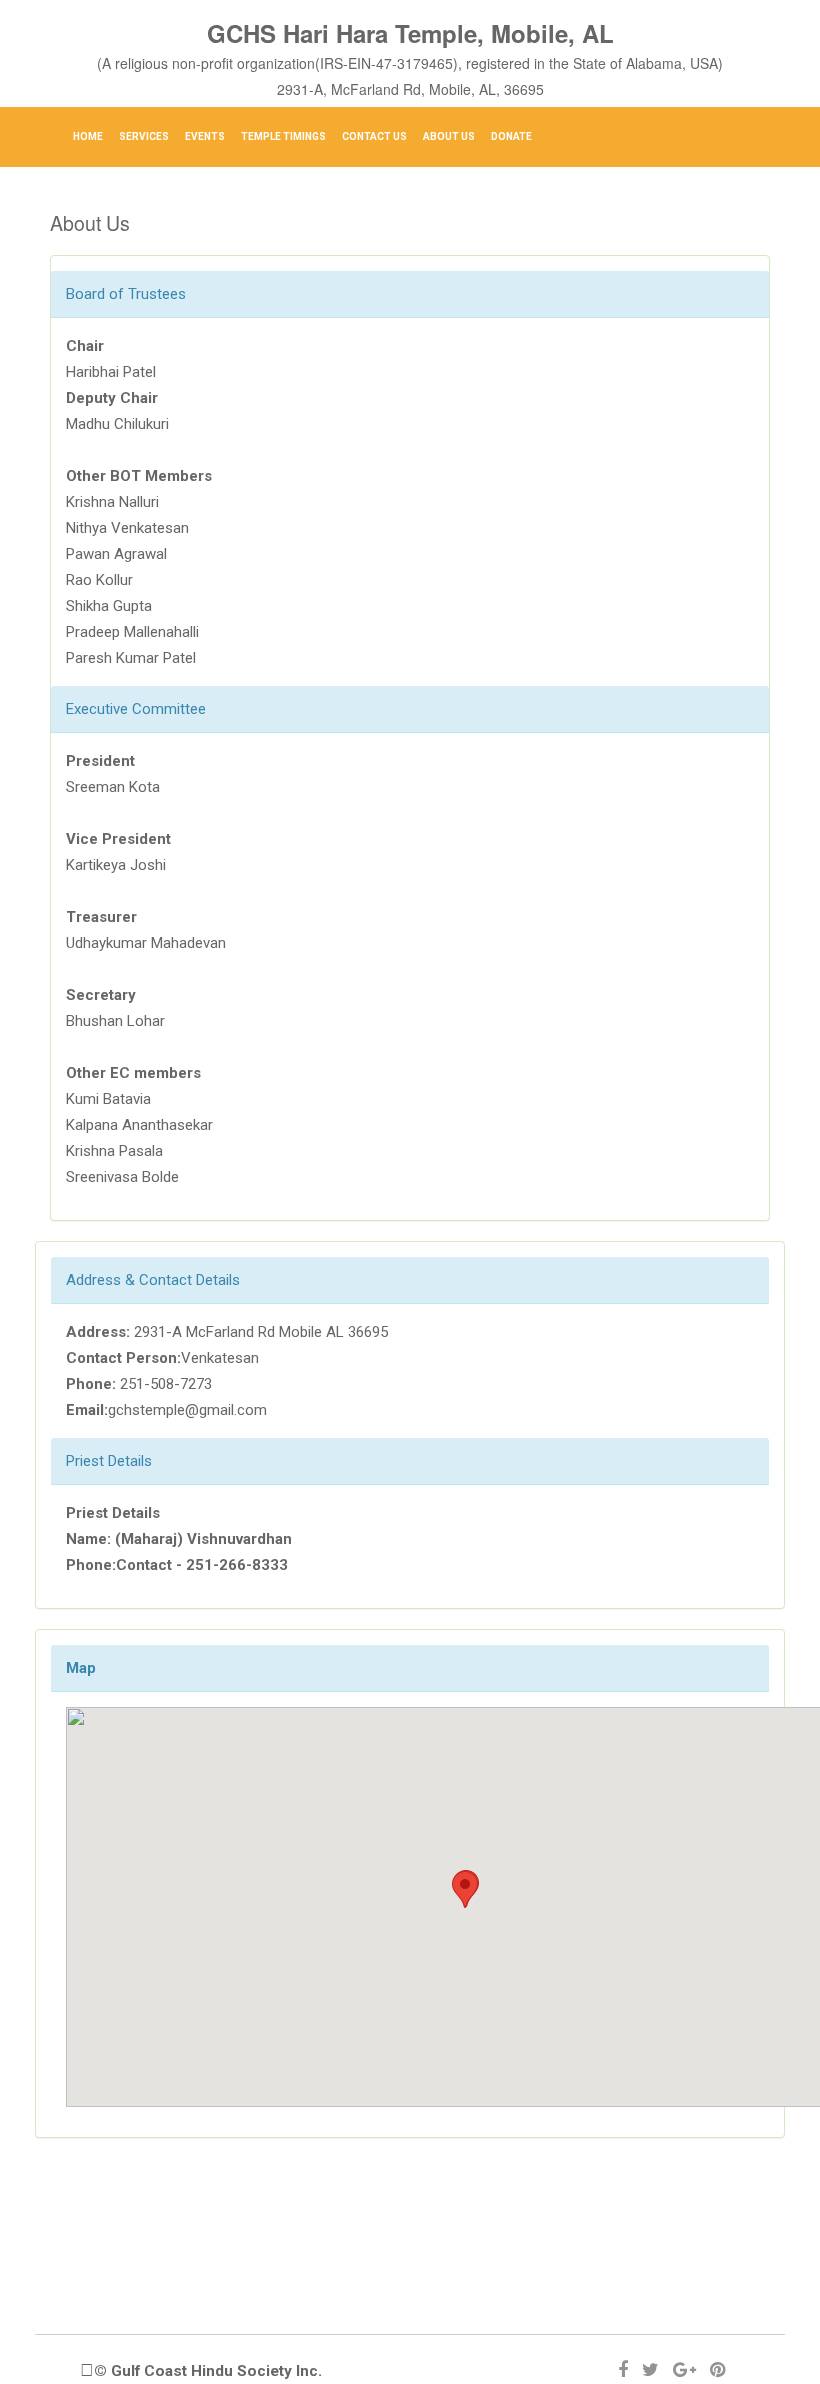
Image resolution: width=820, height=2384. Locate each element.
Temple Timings (283, 136)
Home (88, 136)
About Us (449, 136)
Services (144, 136)
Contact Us (374, 136)
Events (205, 136)
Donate (511, 136)
